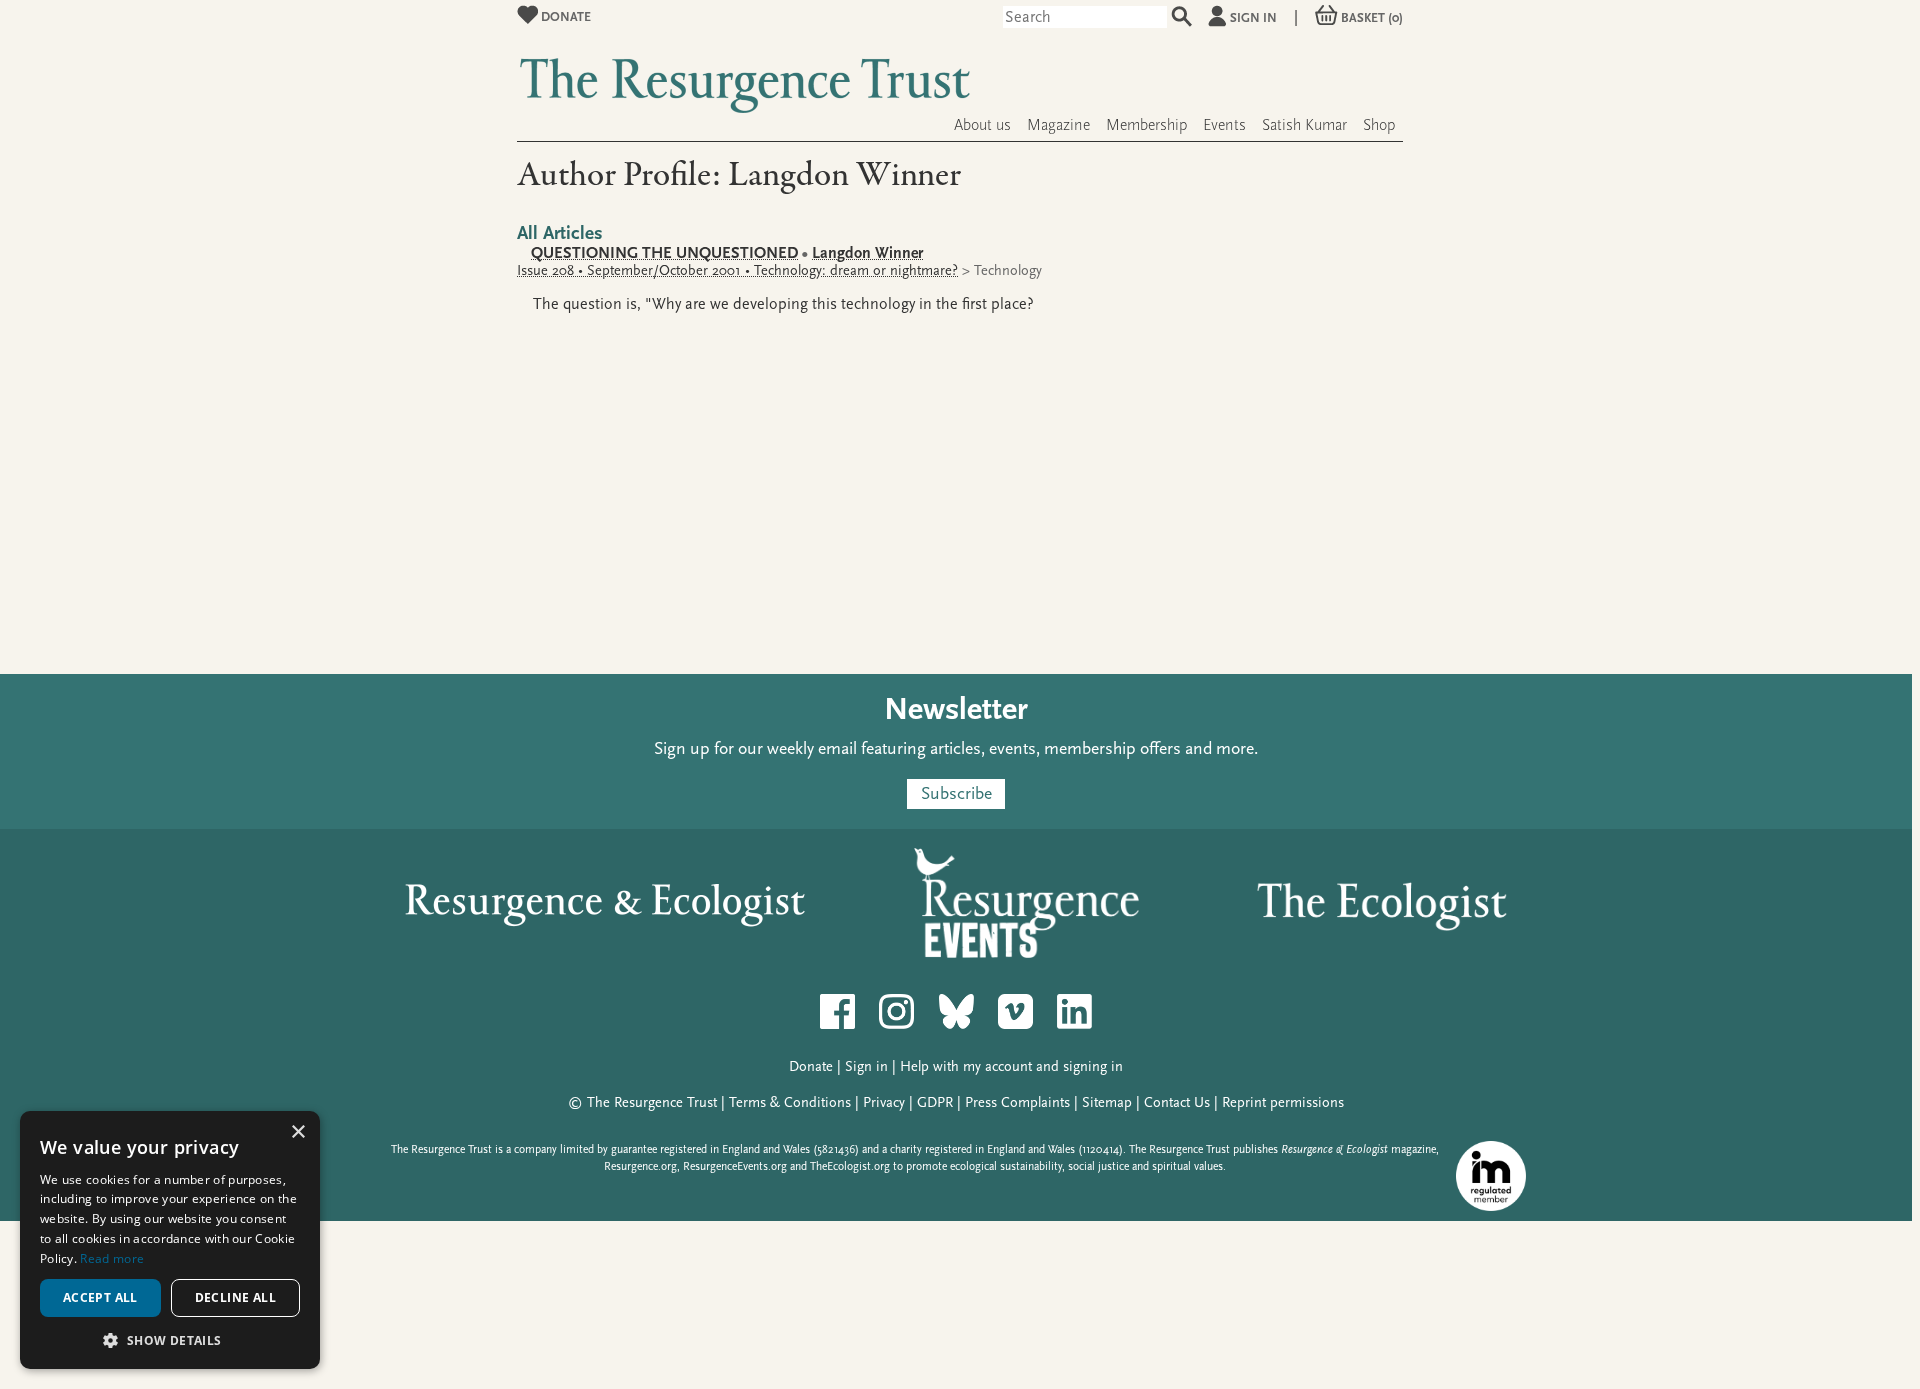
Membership (1146, 125)
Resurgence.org (640, 1166)
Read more (112, 1258)
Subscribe (956, 793)
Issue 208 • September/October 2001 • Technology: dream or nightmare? (737, 270)
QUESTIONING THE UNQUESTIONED (664, 253)
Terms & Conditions (790, 1102)
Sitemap (1107, 1102)
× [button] (297, 1132)
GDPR (935, 1102)
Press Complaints (1017, 1102)
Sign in (1253, 17)
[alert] (170, 1240)
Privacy (884, 1102)
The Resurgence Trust (652, 1102)
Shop (1379, 125)
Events (1224, 125)
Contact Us (1177, 1102)
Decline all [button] (235, 1297)
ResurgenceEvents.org (735, 1166)
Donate (564, 16)
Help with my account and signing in (1011, 1066)
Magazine (1058, 125)
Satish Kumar (1304, 125)
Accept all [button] (100, 1297)
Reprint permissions (1283, 1102)
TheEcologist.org (850, 1166)
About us (982, 125)
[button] (170, 1339)
